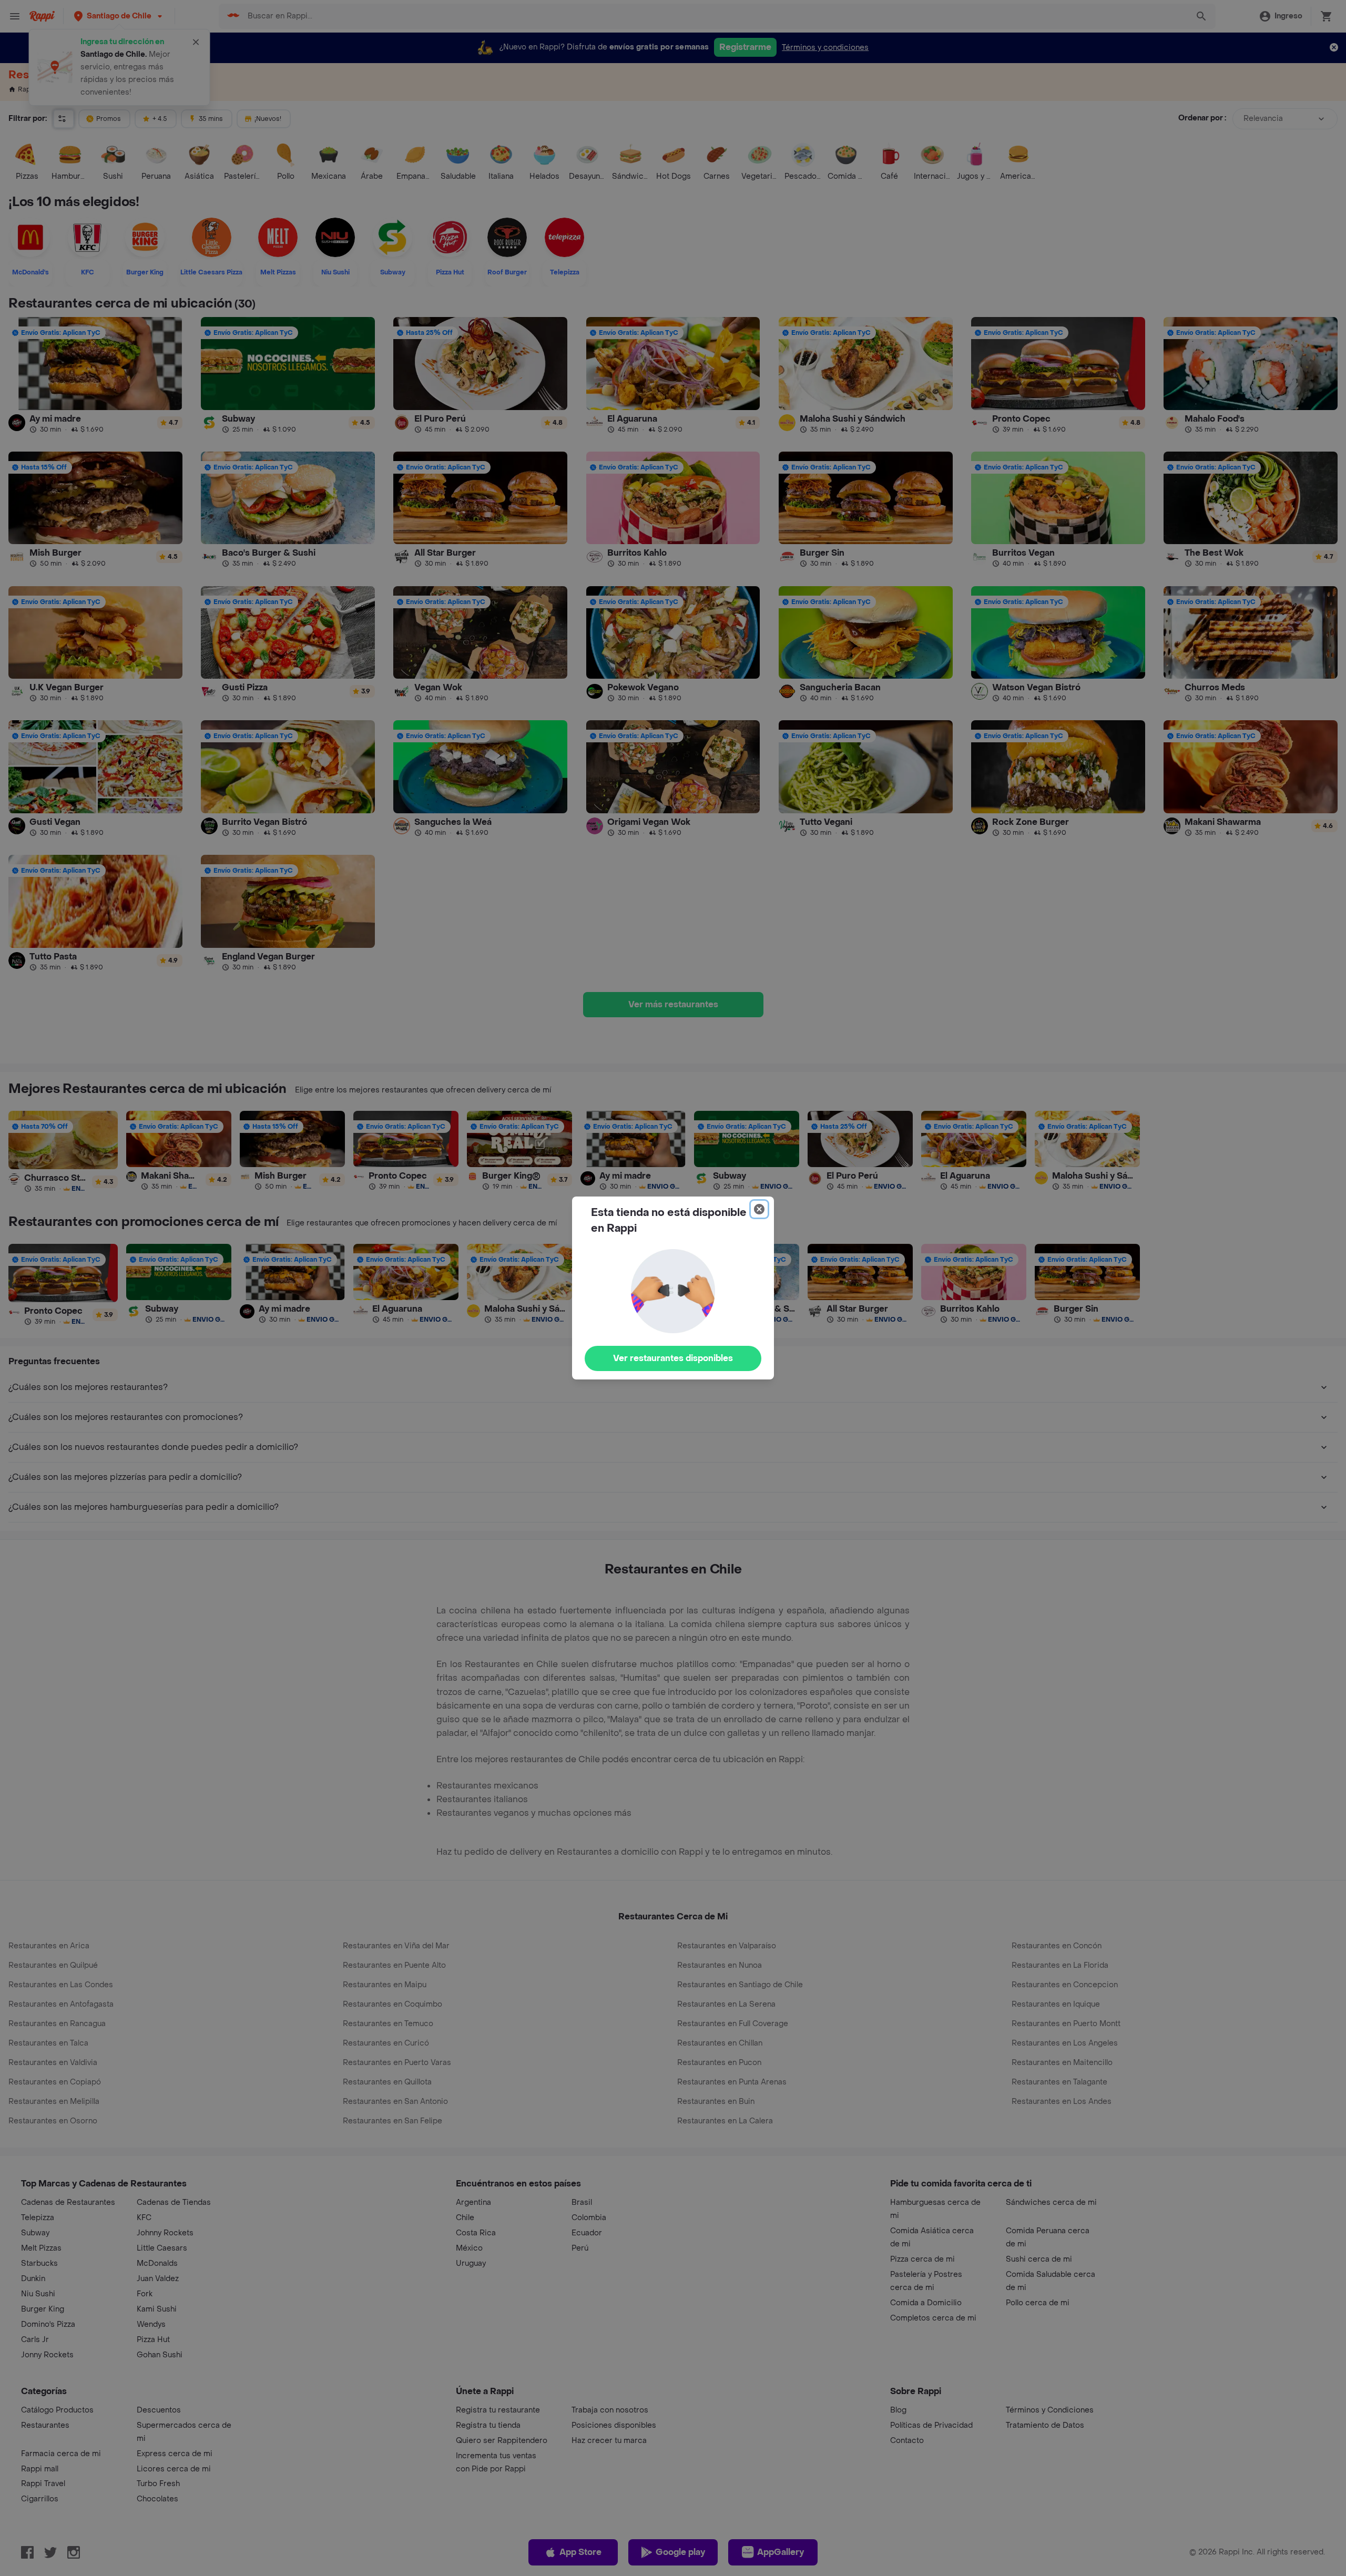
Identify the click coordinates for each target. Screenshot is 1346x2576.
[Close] (759, 1209)
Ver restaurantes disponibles (673, 1358)
